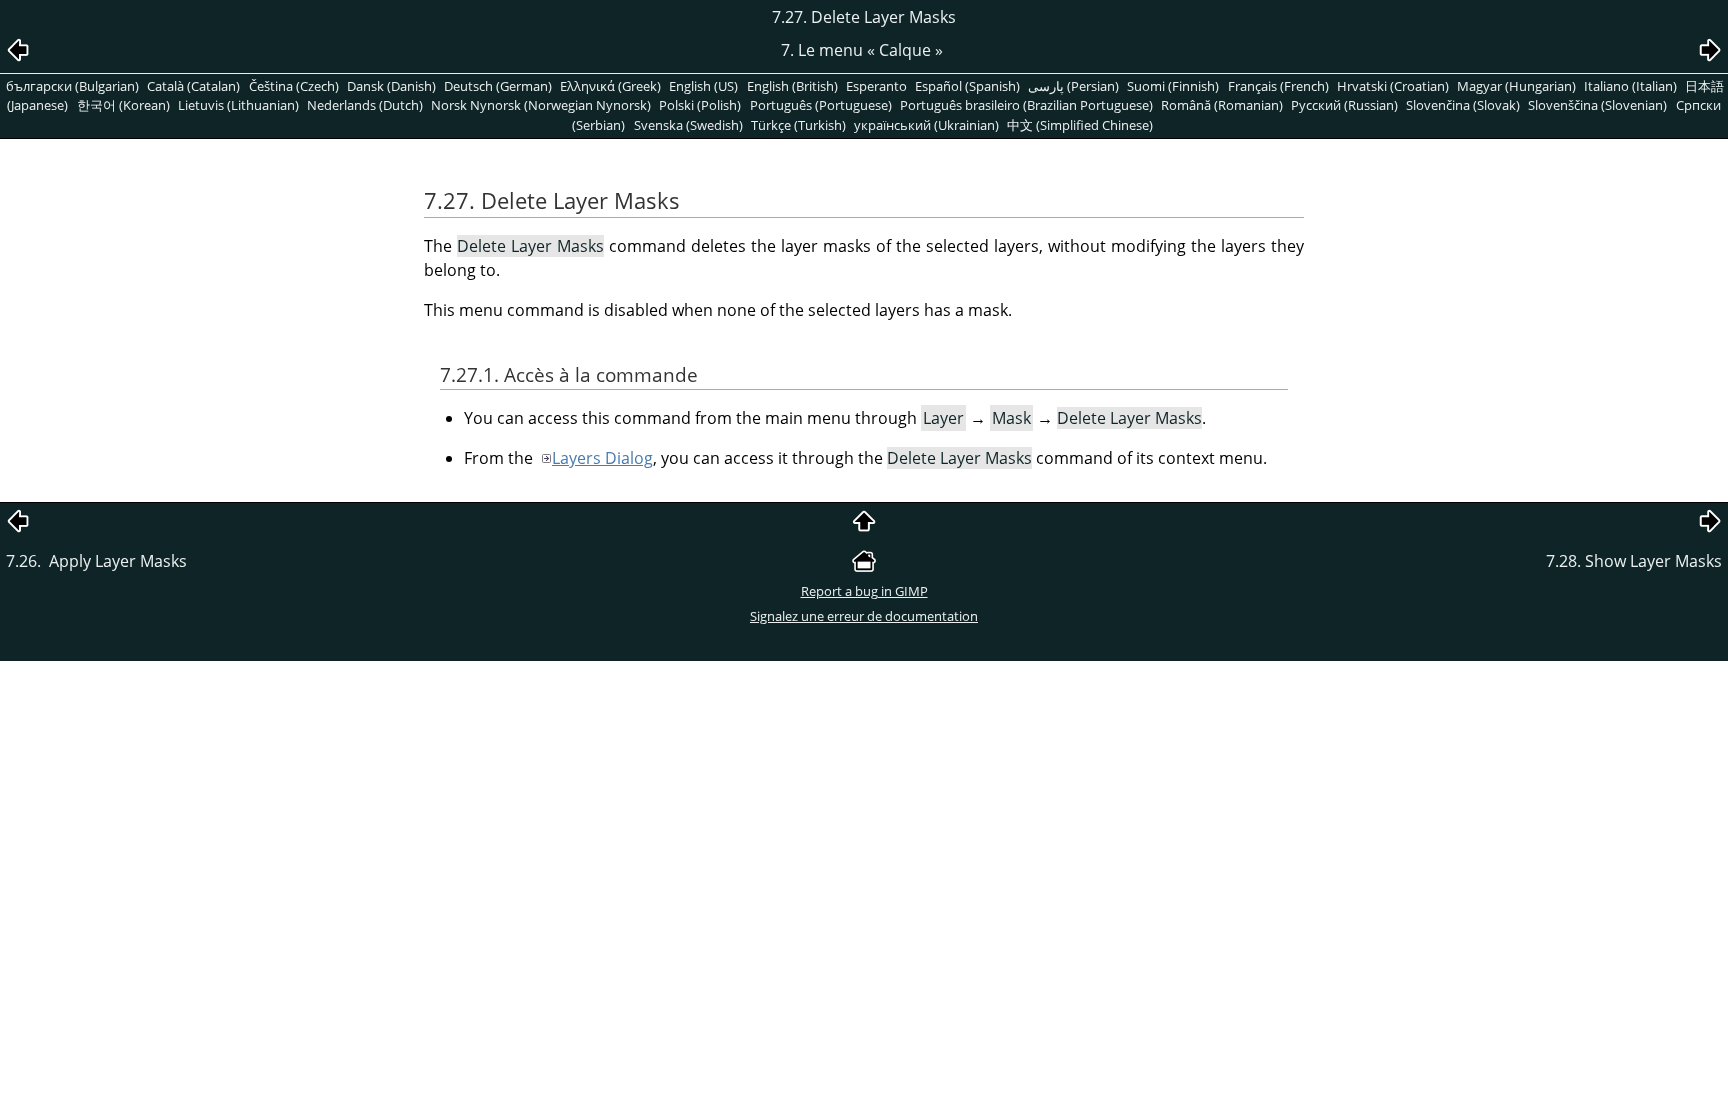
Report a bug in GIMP (864, 591)
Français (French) (1278, 86)
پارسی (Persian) (1073, 86)
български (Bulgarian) (72, 86)
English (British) (792, 86)
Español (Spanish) (967, 86)
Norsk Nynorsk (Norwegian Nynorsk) (541, 105)
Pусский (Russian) (1344, 105)
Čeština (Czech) (294, 86)
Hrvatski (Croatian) (1393, 86)
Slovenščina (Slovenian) (1597, 105)
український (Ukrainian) (926, 125)
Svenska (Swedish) (688, 125)
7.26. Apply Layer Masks (98, 561)
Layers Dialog (602, 458)
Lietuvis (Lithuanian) (238, 105)
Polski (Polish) (700, 105)
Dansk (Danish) (391, 86)
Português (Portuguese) (821, 105)
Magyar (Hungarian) (1516, 86)
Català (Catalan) (193, 86)
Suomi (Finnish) (1173, 86)
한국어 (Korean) (123, 105)
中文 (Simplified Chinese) (1080, 125)
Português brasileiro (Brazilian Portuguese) (1026, 105)
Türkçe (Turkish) (798, 125)
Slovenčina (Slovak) (1463, 105)
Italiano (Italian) (1630, 86)
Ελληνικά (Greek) (610, 86)
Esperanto (876, 86)
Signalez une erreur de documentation (864, 616)
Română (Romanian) (1222, 105)
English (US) (703, 86)
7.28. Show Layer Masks (1634, 561)
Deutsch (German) (498, 86)
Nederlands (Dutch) (365, 105)
